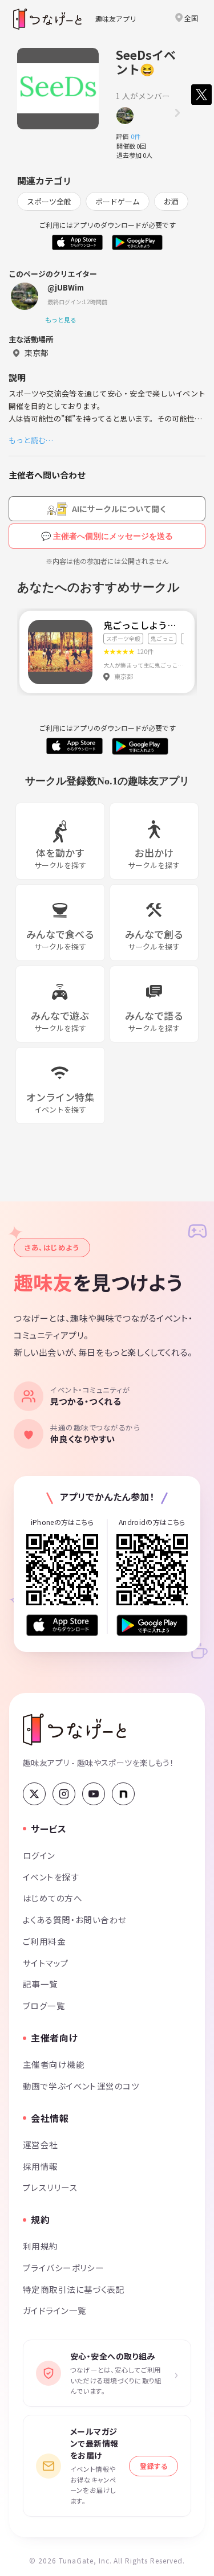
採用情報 (41, 2166)
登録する (154, 2466)
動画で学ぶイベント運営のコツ (81, 2086)
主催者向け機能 (54, 2064)
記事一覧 (41, 1984)
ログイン (39, 1855)
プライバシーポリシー (63, 2268)
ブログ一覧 (44, 2005)
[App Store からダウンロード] (62, 1625)
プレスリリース (50, 2187)
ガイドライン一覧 (54, 2310)
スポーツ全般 (49, 201)
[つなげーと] (74, 1729)
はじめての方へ (53, 1898)
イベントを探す (51, 1877)
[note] (123, 1794)
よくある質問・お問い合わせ (75, 1919)
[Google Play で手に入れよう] (152, 1625)
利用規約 (41, 2246)
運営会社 (41, 2144)
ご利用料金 (44, 1941)
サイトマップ (46, 1963)
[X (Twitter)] (34, 1794)
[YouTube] (94, 1794)
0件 (139, 136)
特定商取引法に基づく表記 (74, 2289)
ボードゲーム (118, 201)
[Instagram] (64, 1794)
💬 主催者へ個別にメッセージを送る (107, 536)
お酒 (171, 201)
